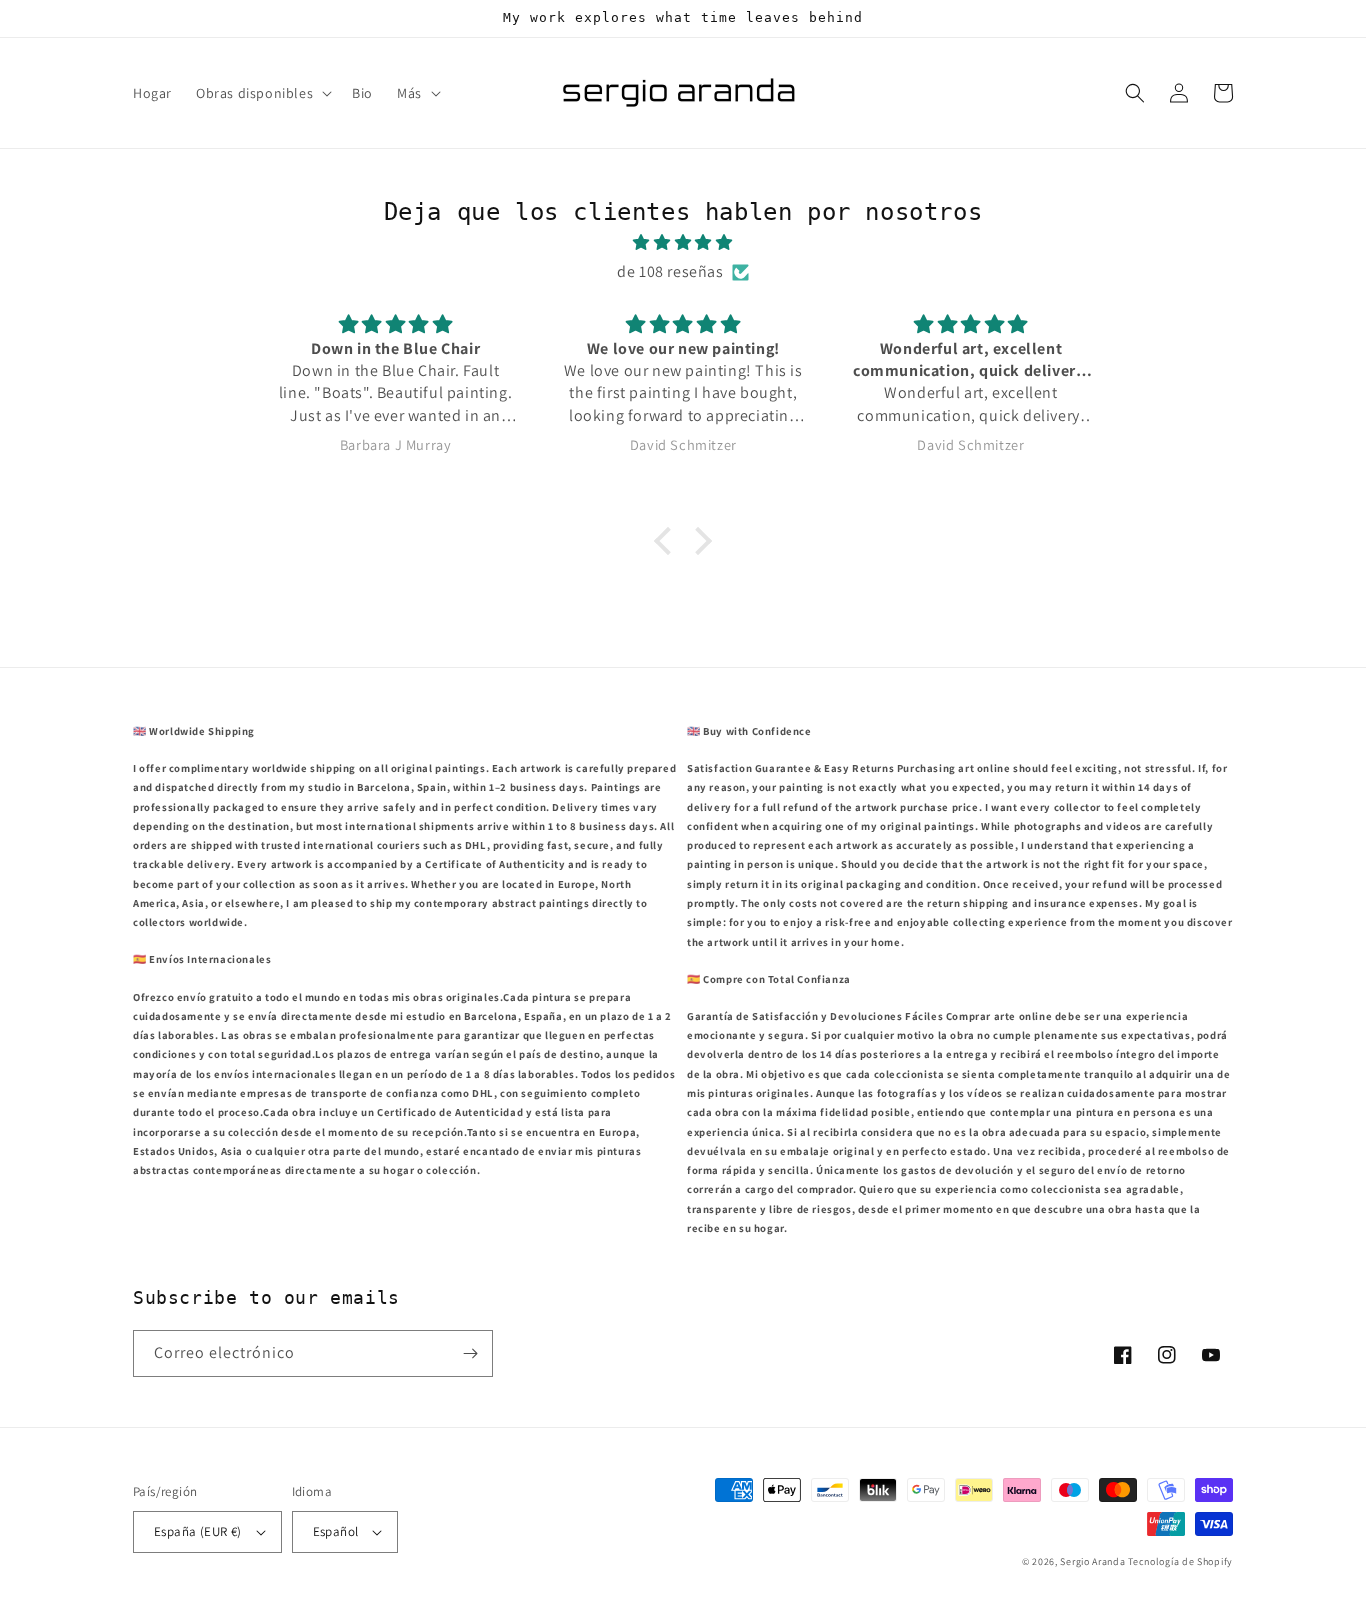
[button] (262, 93)
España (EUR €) (198, 1531)
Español (336, 1531)
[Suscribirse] (470, 1353)
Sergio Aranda (1094, 1561)
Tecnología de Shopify (1180, 1561)
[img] (683, 243)
